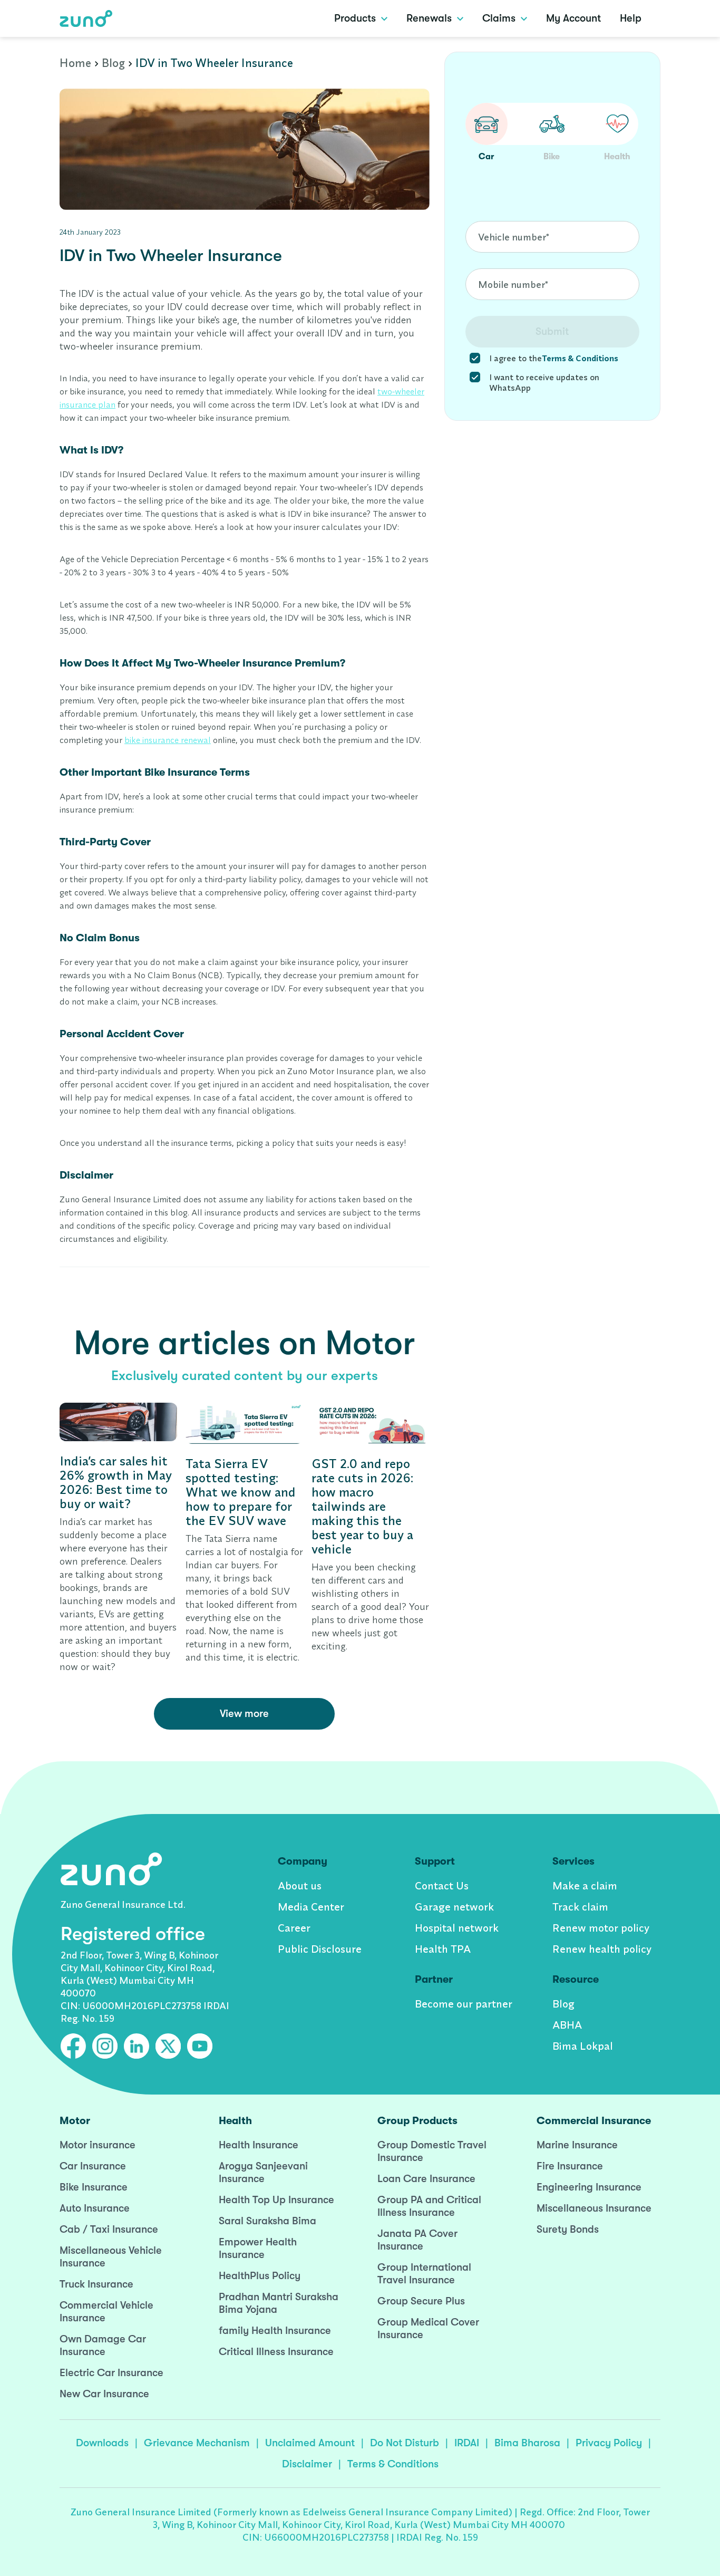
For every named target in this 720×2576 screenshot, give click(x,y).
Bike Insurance (94, 2187)
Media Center (311, 1907)
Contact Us (442, 1885)
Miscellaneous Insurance (594, 2208)
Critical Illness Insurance (276, 2352)
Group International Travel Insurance (424, 2274)
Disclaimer (307, 2464)
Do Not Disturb (405, 2443)
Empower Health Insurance (258, 2248)
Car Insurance (93, 2166)
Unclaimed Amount (310, 2443)
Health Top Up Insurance (276, 2200)
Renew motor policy (601, 1928)
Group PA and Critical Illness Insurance (429, 2206)
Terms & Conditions (393, 2464)
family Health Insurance (275, 2331)
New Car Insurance (104, 2394)
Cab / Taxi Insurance (109, 2229)
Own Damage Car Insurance (103, 2345)
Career (294, 1928)
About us (300, 1885)
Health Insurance (259, 2145)
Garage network (454, 1907)
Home (75, 63)
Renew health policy (602, 1949)
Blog (113, 63)
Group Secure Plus (421, 2301)
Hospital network (457, 1928)
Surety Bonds (568, 2229)
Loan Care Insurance (426, 2179)
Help (631, 18)
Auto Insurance (95, 2208)
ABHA (567, 2025)
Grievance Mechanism (197, 2443)
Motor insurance (98, 2145)
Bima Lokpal (583, 2046)
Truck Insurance (96, 2284)
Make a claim (585, 1885)
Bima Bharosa (527, 2443)
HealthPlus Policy (260, 2276)
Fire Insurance (570, 2166)
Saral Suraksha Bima (267, 2221)
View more (244, 1714)
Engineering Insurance (589, 2187)
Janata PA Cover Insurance (417, 2240)
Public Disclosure (320, 1949)
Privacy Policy (609, 2443)
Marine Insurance (577, 2145)
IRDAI (467, 2443)
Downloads (102, 2443)
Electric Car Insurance (111, 2373)
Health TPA (443, 1949)
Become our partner (464, 2004)
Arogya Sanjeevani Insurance (263, 2172)
